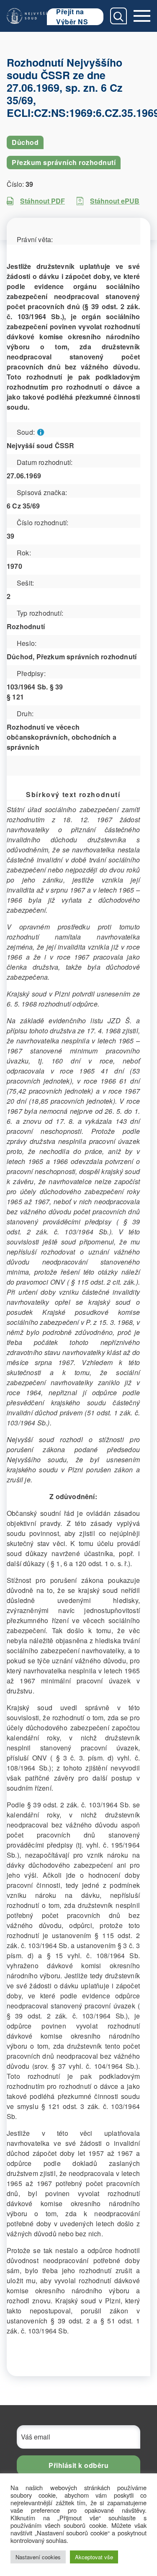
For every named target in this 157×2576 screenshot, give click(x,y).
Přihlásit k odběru (78, 2465)
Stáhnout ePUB (115, 201)
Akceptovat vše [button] (94, 2557)
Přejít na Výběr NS (72, 17)
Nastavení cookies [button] (38, 2557)
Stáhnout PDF (42, 201)
